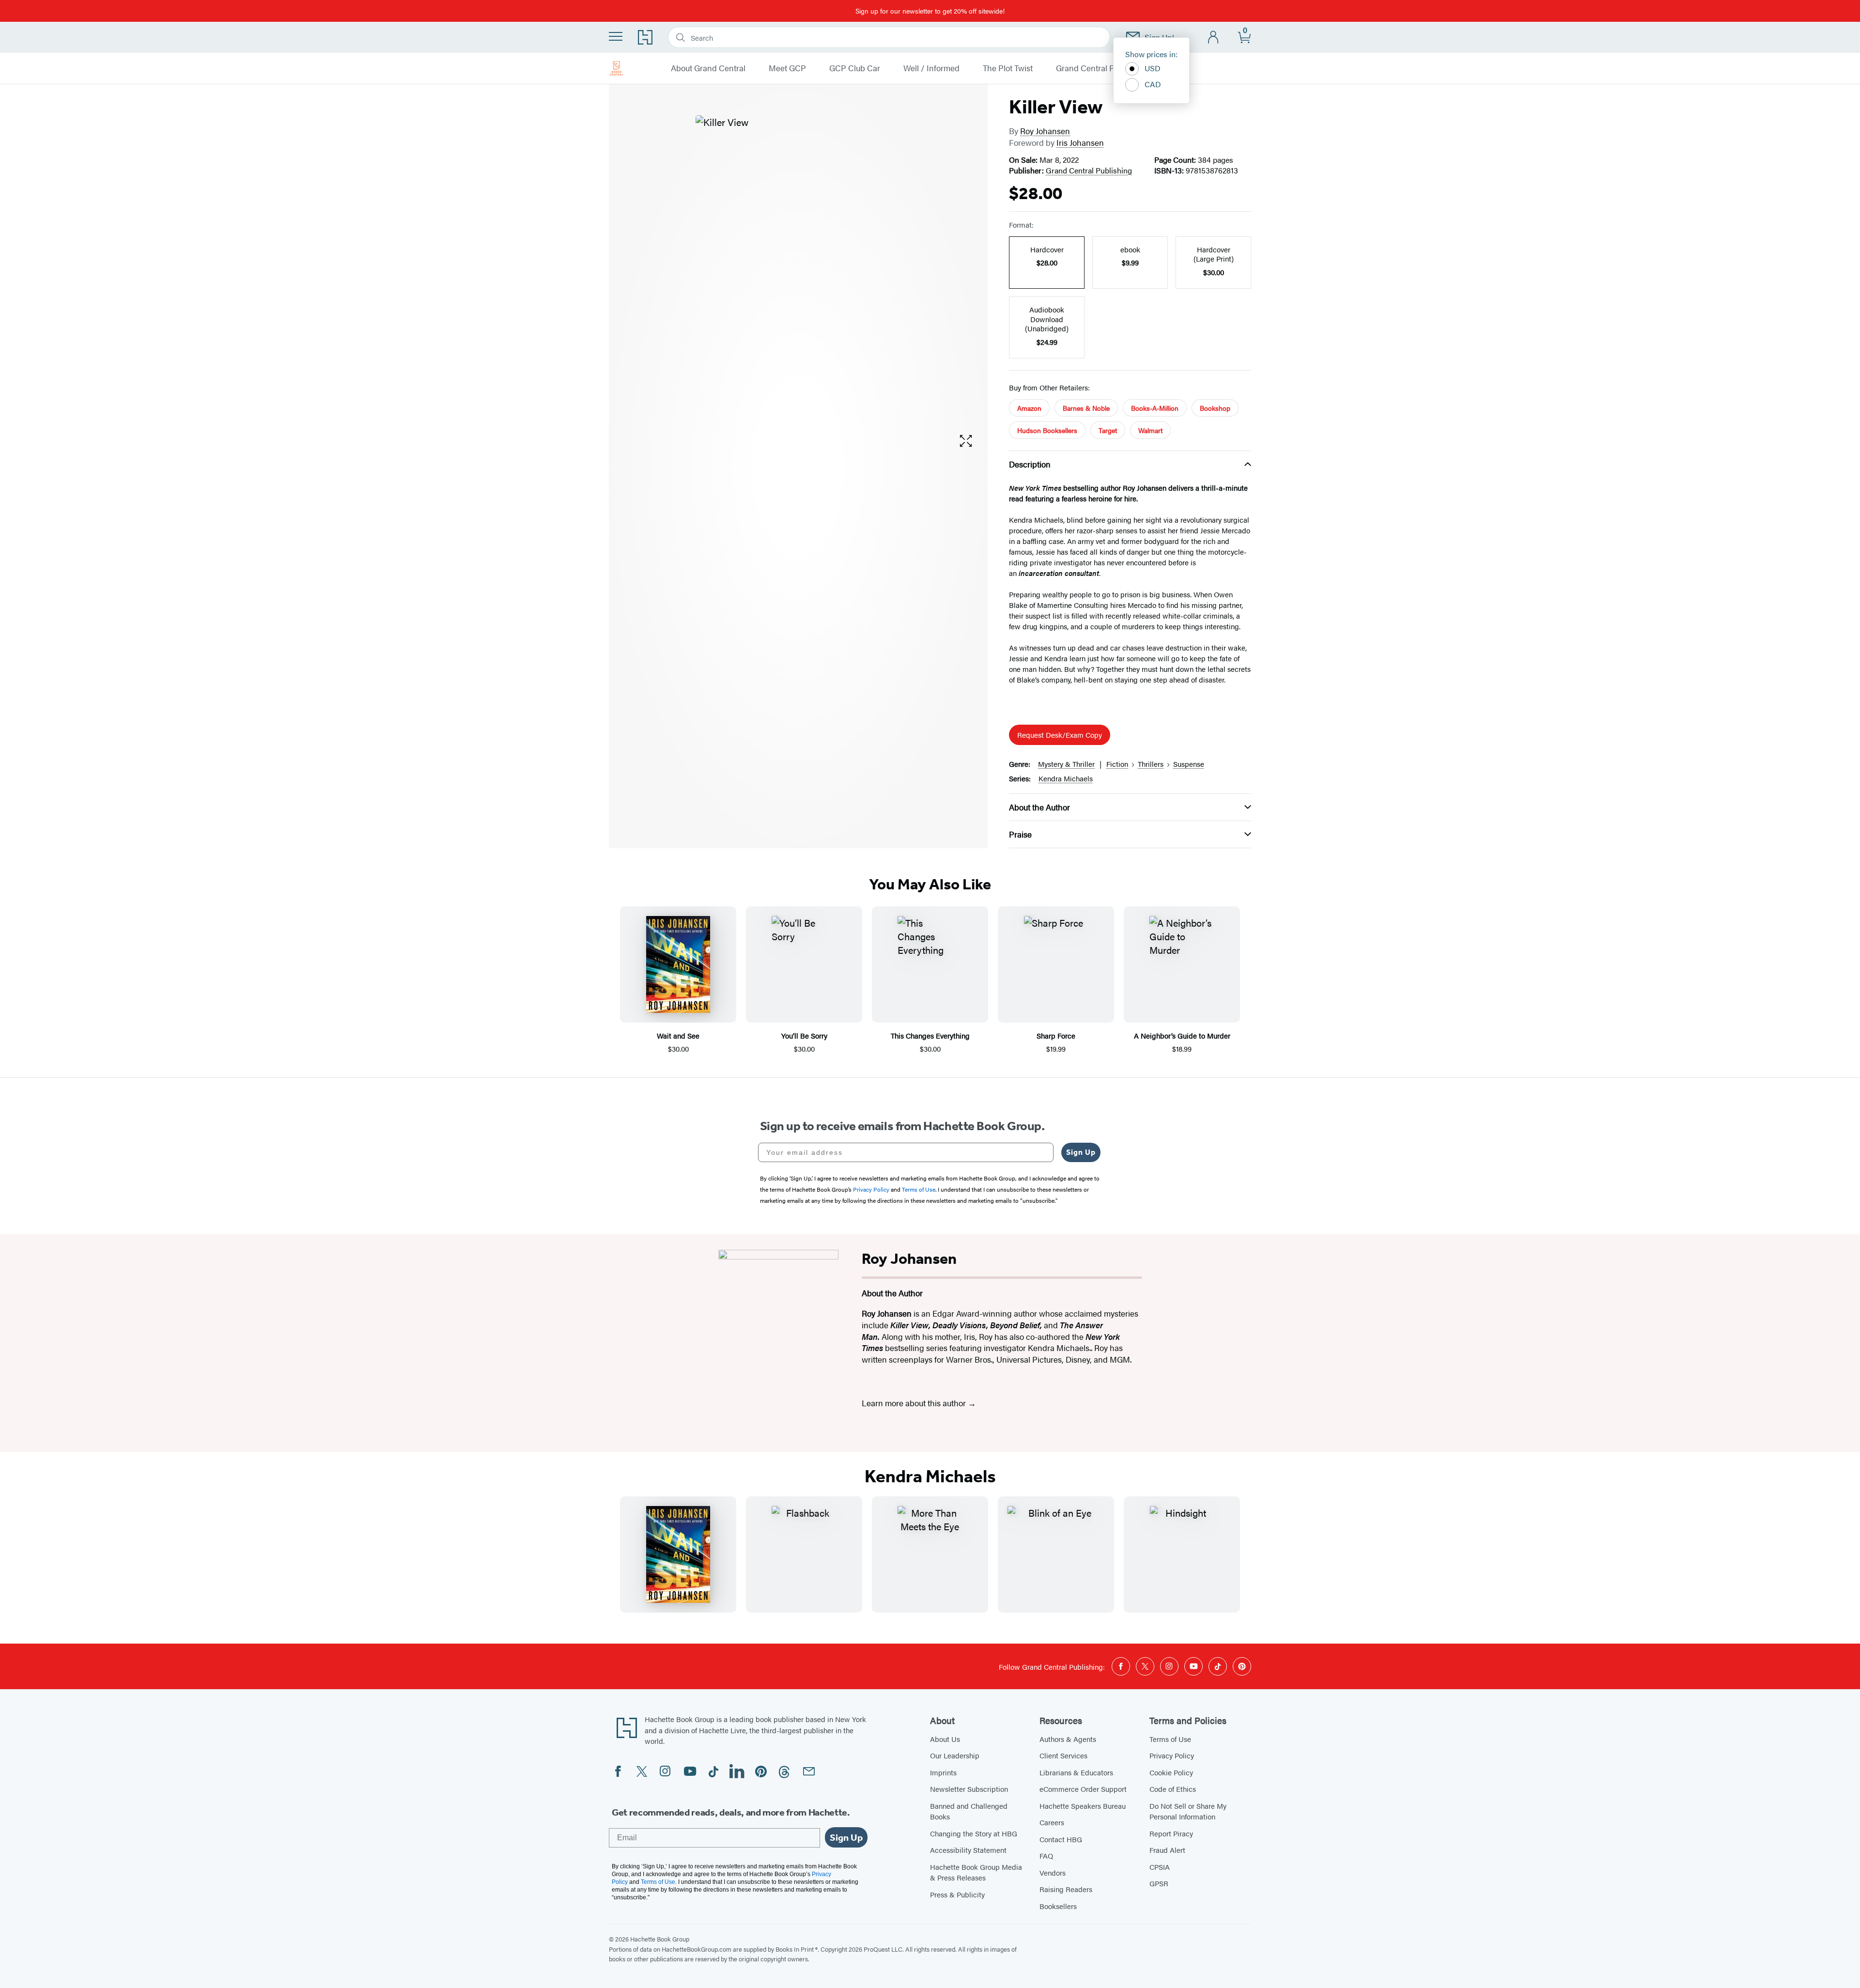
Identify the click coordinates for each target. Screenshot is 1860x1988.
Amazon (1029, 408)
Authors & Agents (1068, 1739)
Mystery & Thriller (1066, 764)
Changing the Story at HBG (974, 1833)
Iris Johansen (1080, 142)
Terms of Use (1170, 1739)
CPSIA (1160, 1867)
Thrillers (1151, 764)
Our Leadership (955, 1755)
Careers (1052, 1822)
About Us (945, 1739)
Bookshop (1215, 408)
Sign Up (1081, 1152)
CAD (1153, 84)
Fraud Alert (1167, 1850)
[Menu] (616, 36)
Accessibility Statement (968, 1850)
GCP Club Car (855, 68)
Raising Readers (1066, 1889)
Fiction (1117, 764)
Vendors (1053, 1872)
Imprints (943, 1772)
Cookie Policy (1171, 1772)
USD (1153, 68)
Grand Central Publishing (1102, 68)
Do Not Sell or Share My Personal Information (1188, 1811)
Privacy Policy (1172, 1755)
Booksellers (1058, 1906)
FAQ (1046, 1856)
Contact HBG (1061, 1839)
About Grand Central (708, 68)
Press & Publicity (957, 1894)
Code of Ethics (1173, 1789)
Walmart (1150, 430)
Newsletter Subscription (969, 1789)
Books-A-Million (1155, 408)
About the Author (1039, 807)
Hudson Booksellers (1047, 430)
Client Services (1063, 1755)
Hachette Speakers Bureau (1083, 1806)
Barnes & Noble (1086, 408)
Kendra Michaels (1066, 778)
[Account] (1214, 38)
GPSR (1159, 1883)
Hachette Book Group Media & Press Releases (976, 1872)
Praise (1020, 834)
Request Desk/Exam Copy (1060, 735)
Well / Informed (931, 68)
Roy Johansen (1045, 131)
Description (1030, 464)
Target (1108, 430)
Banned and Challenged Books (969, 1811)
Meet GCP (787, 68)
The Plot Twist (1008, 68)
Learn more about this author (915, 1403)
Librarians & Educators (1076, 1772)
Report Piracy (1171, 1833)
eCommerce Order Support (1083, 1789)
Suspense (1189, 764)
